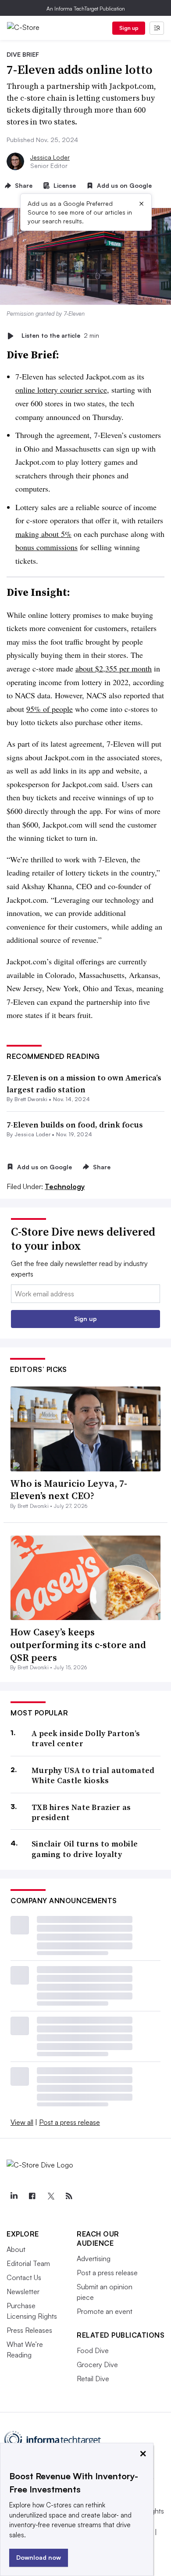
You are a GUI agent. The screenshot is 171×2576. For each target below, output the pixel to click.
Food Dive (93, 2350)
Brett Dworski (31, 1099)
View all (22, 2122)
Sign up (129, 28)
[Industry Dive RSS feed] (69, 2196)
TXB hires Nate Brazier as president (81, 1812)
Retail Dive (93, 2379)
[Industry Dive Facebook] (32, 2196)
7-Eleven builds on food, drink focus (75, 1125)
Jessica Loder (50, 157)
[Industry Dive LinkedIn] (14, 2196)
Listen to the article (60, 336)
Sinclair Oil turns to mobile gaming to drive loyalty (85, 1849)
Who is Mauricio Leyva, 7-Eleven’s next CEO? (69, 1490)
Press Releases (29, 2330)
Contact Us (24, 2277)
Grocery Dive (97, 2364)
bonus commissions (46, 547)
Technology (65, 1186)
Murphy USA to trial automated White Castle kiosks (93, 1775)
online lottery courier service (61, 390)
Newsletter (23, 2291)
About (16, 2249)
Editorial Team (28, 2263)
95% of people (50, 709)
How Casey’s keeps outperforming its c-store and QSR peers (78, 1644)
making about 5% (43, 534)
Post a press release (69, 2122)
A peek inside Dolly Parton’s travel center (86, 1739)
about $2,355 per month (114, 668)
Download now (39, 2557)
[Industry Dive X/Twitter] (50, 2196)
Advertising (94, 2259)
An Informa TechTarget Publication (86, 9)
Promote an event (105, 2311)
